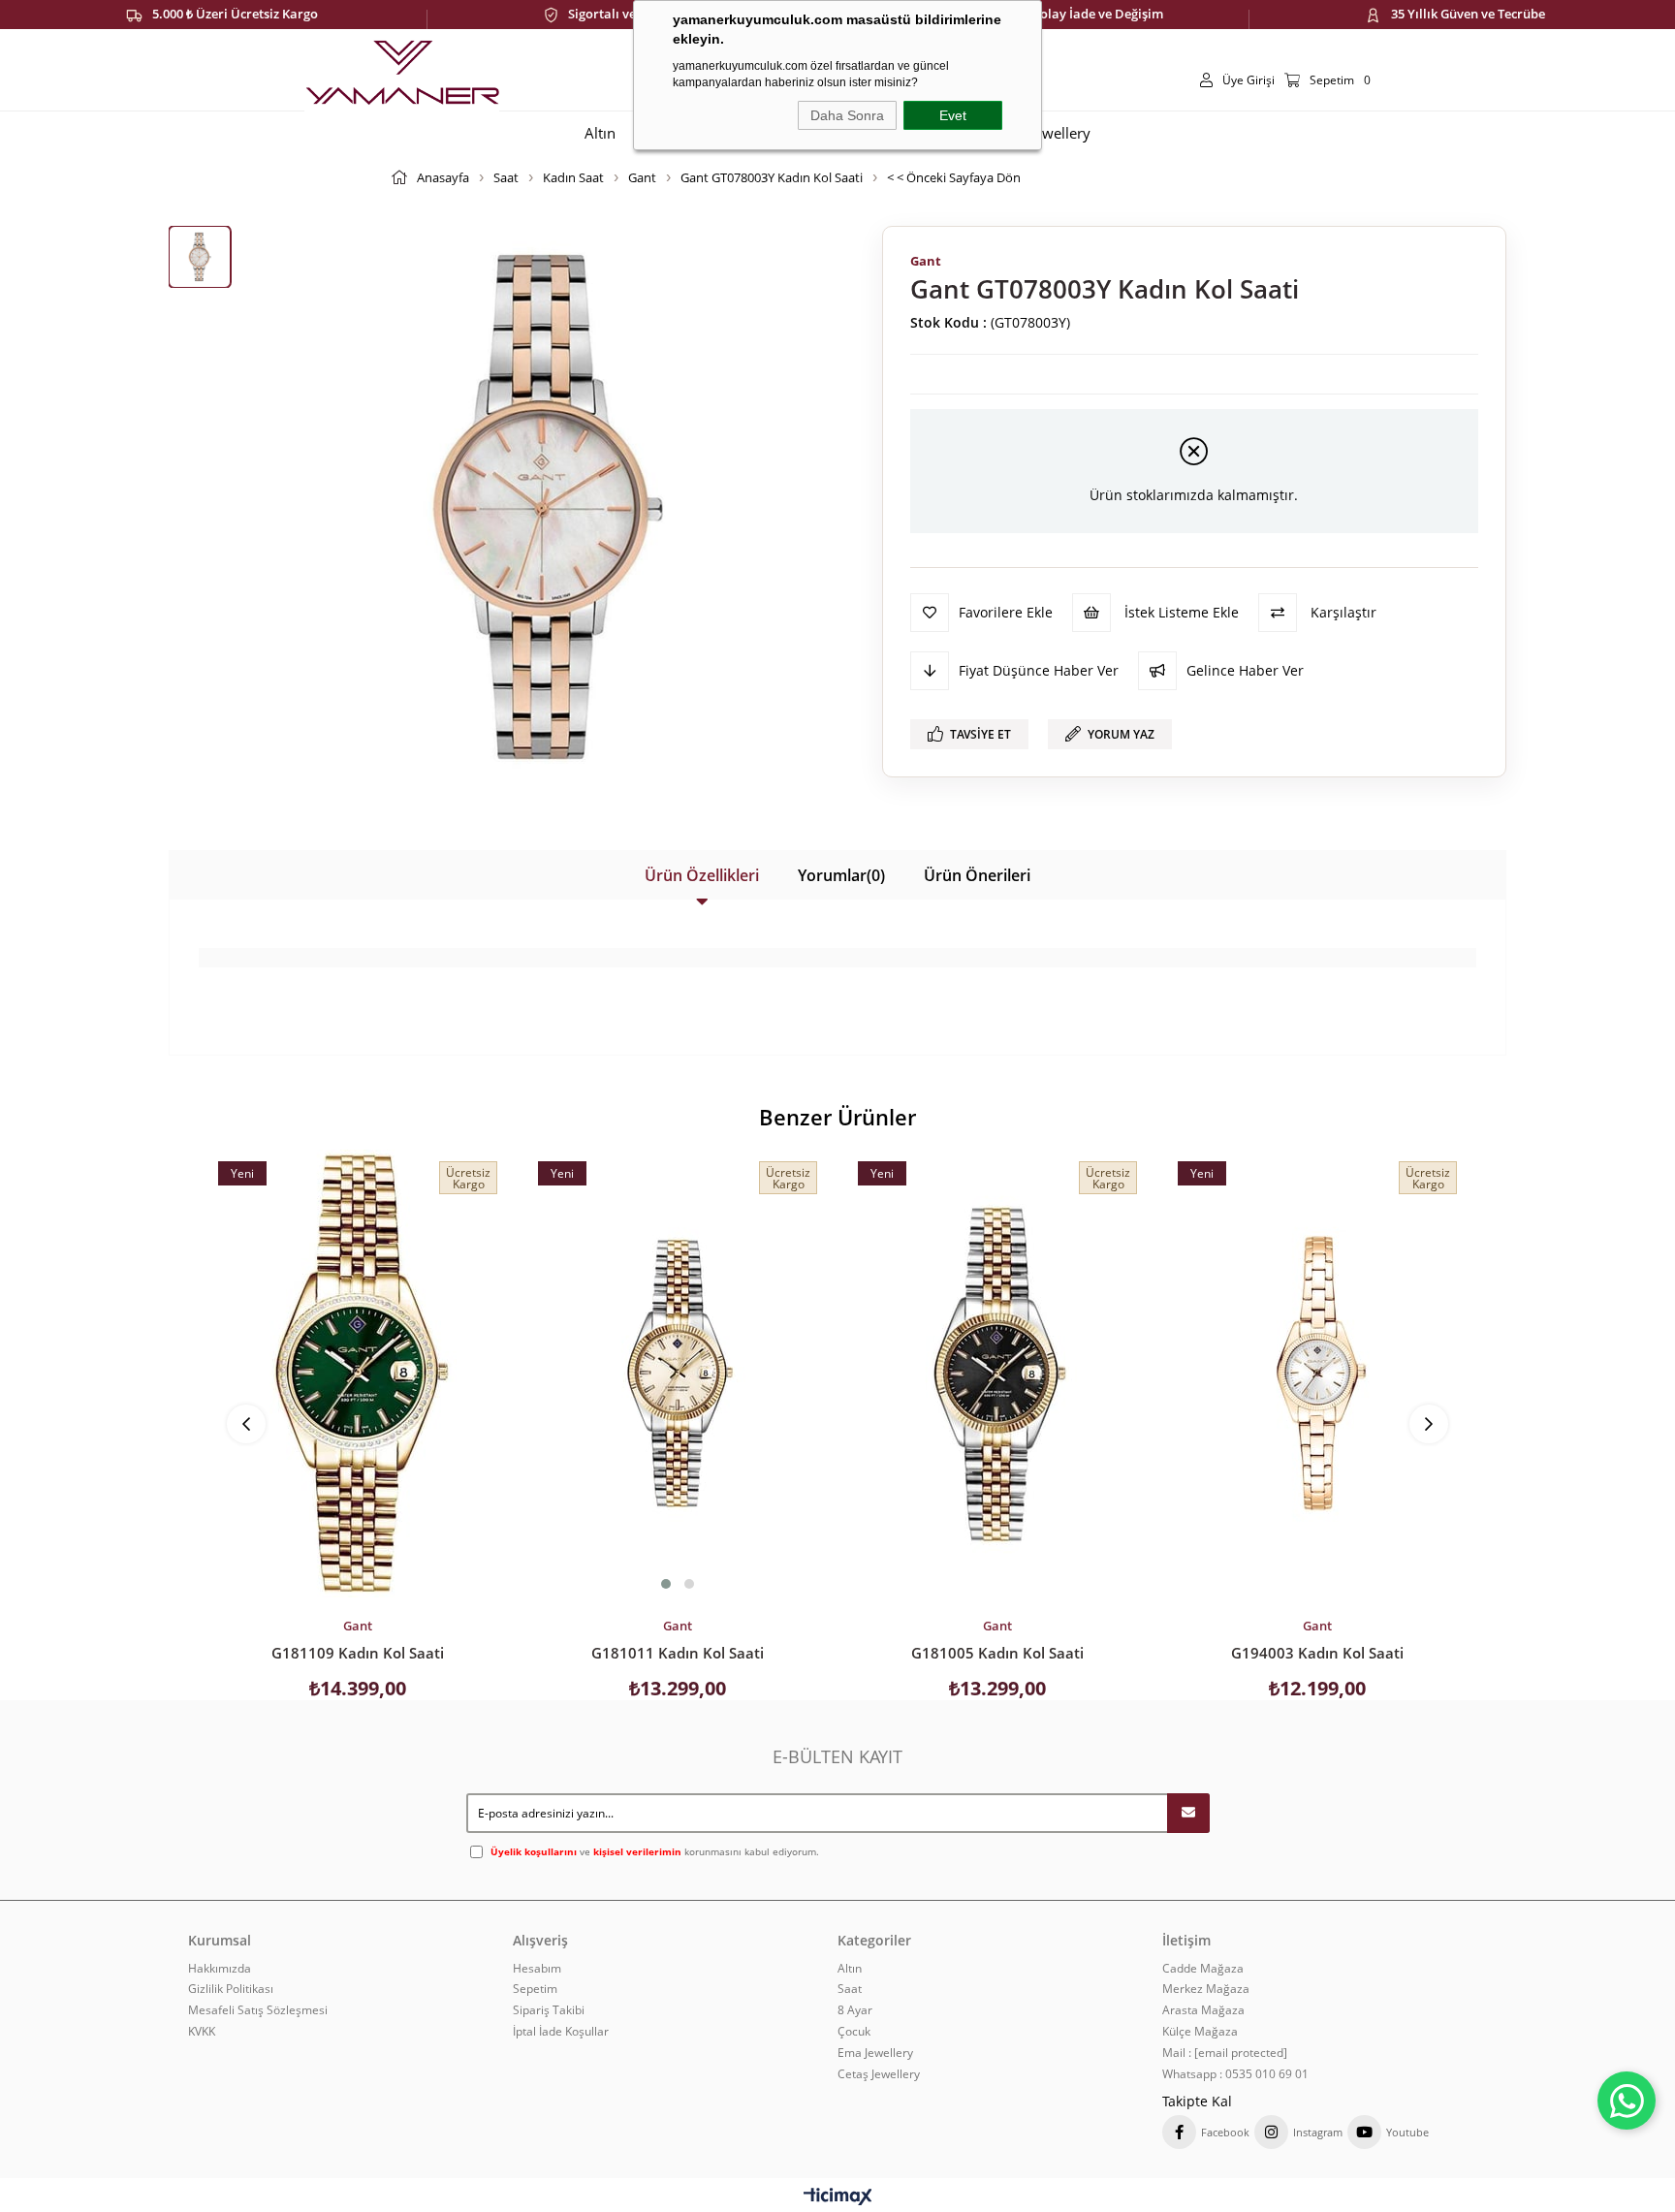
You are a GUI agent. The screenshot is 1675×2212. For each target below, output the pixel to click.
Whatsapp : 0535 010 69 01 (1235, 2074)
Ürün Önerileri (977, 875)
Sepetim (535, 1989)
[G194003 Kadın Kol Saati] (1317, 1374)
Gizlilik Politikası (231, 1989)
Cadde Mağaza (1203, 1969)
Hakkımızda (220, 1969)
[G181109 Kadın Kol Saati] (358, 1374)
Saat (850, 1989)
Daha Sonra (847, 115)
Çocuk (854, 2032)
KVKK (202, 2032)
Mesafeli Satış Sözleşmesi (258, 2010)
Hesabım (537, 1969)
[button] (666, 1584)
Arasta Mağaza (1203, 2010)
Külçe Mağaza (1200, 2032)
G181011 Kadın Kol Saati (678, 1653)
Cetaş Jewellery (879, 2074)
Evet (953, 115)
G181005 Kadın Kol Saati (997, 1653)
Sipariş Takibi (549, 2010)
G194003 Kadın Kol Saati (1317, 1653)
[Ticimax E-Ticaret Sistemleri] (838, 2197)
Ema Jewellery (875, 2053)
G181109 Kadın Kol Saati (358, 1653)
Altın (850, 1969)
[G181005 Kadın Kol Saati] (997, 1374)
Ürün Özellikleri (702, 875)
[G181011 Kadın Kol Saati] (678, 1374)
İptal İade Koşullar (561, 2032)
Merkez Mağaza (1206, 1989)
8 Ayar (855, 2010)
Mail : (1225, 2053)
